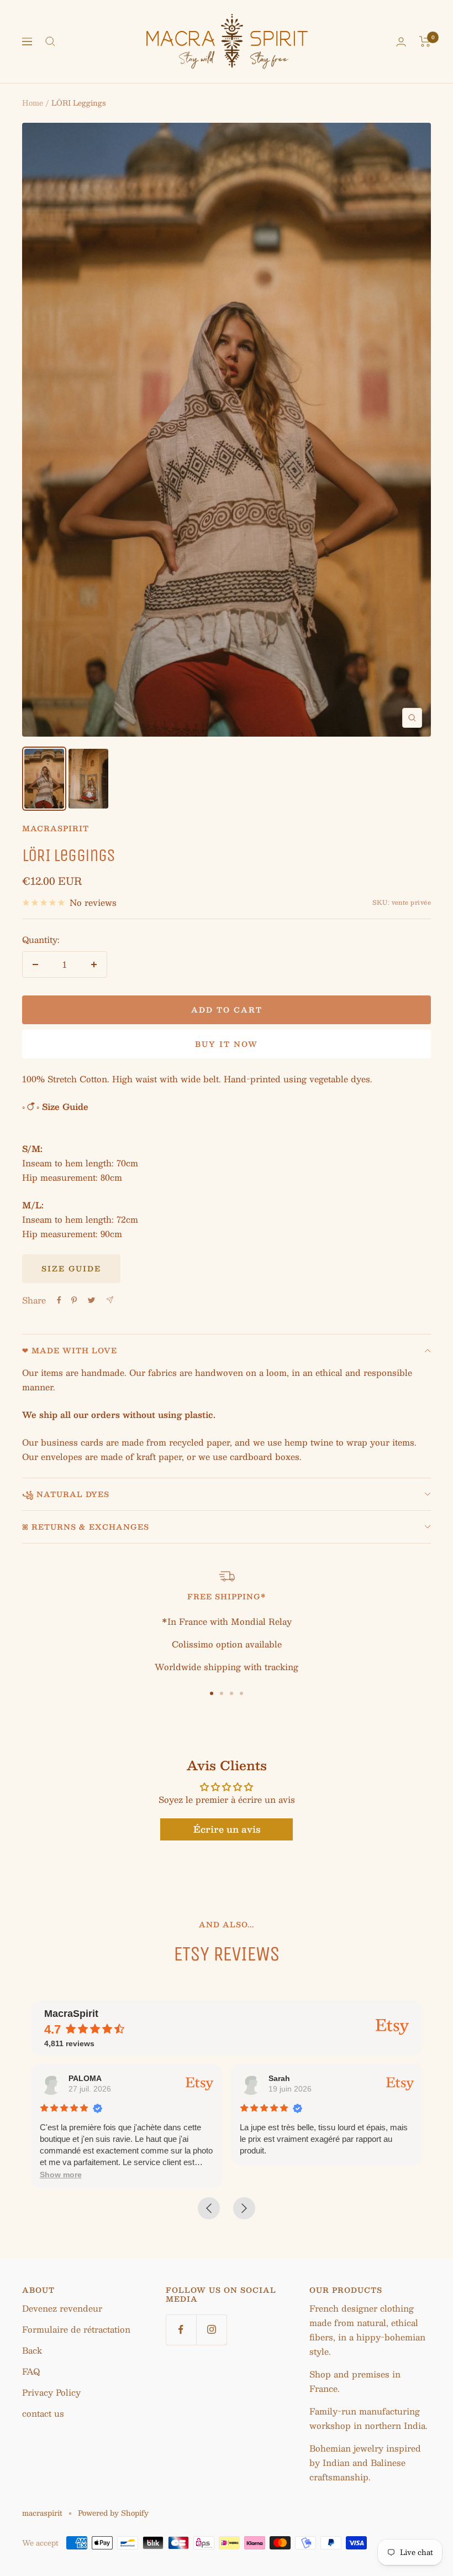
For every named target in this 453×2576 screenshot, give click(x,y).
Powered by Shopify (113, 2513)
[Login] (401, 42)
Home (33, 103)
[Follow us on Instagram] (211, 2330)
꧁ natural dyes (66, 1494)
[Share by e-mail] (110, 1300)
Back (32, 2350)
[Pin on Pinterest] (74, 1300)
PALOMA (85, 2078)
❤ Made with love (70, 1350)
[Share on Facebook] (59, 1300)
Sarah (279, 2078)
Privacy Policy (51, 2392)
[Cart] (425, 41)
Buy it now (227, 1044)
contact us (43, 2413)
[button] (61, 2175)
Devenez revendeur (62, 2308)
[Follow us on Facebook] (181, 2330)
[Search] (50, 41)
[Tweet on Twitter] (91, 1300)
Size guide (71, 1269)
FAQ (31, 2371)
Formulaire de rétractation (76, 2329)
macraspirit (56, 828)
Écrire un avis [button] (227, 1829)
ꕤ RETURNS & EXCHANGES (86, 1527)
